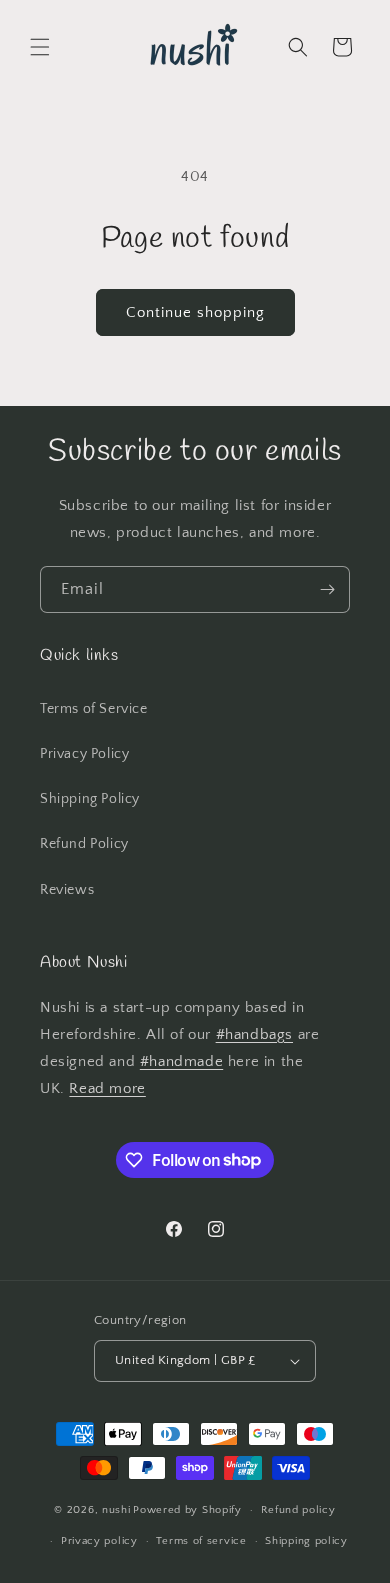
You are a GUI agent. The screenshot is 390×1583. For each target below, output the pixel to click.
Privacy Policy (84, 754)
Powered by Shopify (187, 1510)
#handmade (181, 1061)
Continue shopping (195, 312)
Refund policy (298, 1510)
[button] (40, 47)
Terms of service (201, 1541)
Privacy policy (99, 1541)
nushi (116, 1510)
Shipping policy (306, 1541)
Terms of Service (94, 709)
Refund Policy (84, 844)
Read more (107, 1088)
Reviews (67, 890)
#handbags (254, 1034)
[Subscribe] (327, 589)
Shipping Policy (90, 799)
